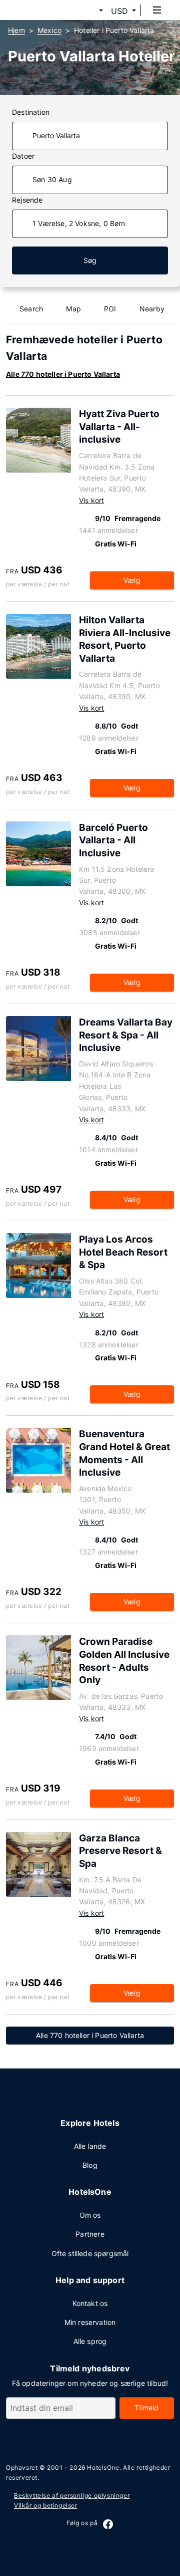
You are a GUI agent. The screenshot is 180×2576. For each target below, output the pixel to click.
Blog (90, 2165)
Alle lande (90, 2146)
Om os (90, 2215)
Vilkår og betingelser (46, 2505)
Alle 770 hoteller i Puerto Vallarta (63, 374)
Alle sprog (90, 2341)
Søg (90, 260)
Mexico (49, 30)
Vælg (132, 580)
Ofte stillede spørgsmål (90, 2253)
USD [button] (119, 11)
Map (73, 309)
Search (31, 309)
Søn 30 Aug (52, 179)
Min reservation (90, 2322)
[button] (89, 11)
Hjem (16, 30)
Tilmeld (146, 2408)
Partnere (90, 2234)
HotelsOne (103, 2467)
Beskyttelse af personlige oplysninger (72, 2495)
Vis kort (91, 500)
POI (110, 309)
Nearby (152, 309)
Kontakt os (90, 2303)
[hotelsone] (45, 10)
